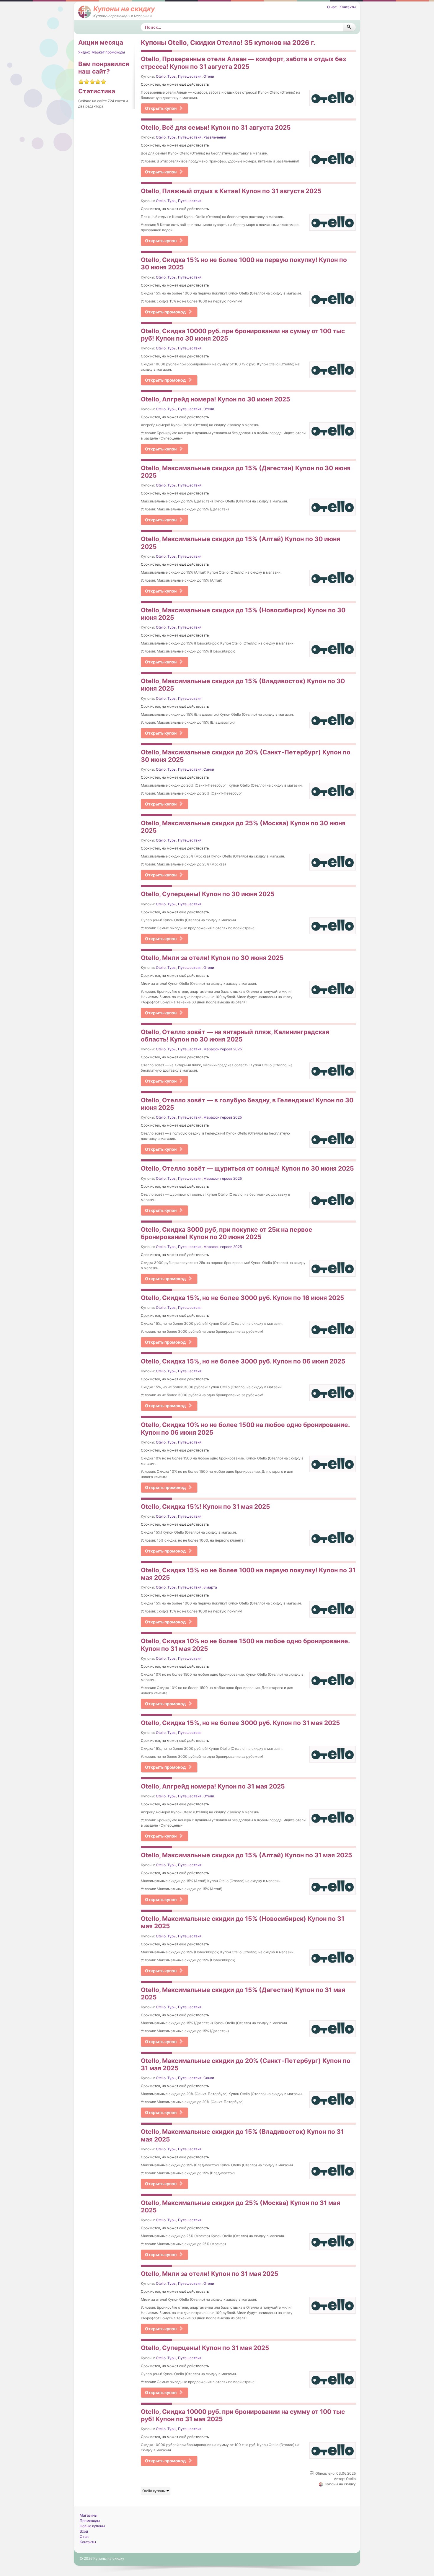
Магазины (89, 2515)
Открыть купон (161, 108)
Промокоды (90, 2521)
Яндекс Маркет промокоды (102, 52)
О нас (332, 7)
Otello (161, 76)
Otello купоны (154, 2491)
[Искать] (349, 27)
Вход (84, 2531)
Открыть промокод (165, 312)
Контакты (348, 7)
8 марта (210, 1587)
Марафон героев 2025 (223, 1049)
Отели (209, 76)
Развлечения (215, 137)
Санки (209, 769)
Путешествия (190, 76)
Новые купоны (92, 2526)
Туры (172, 76)
